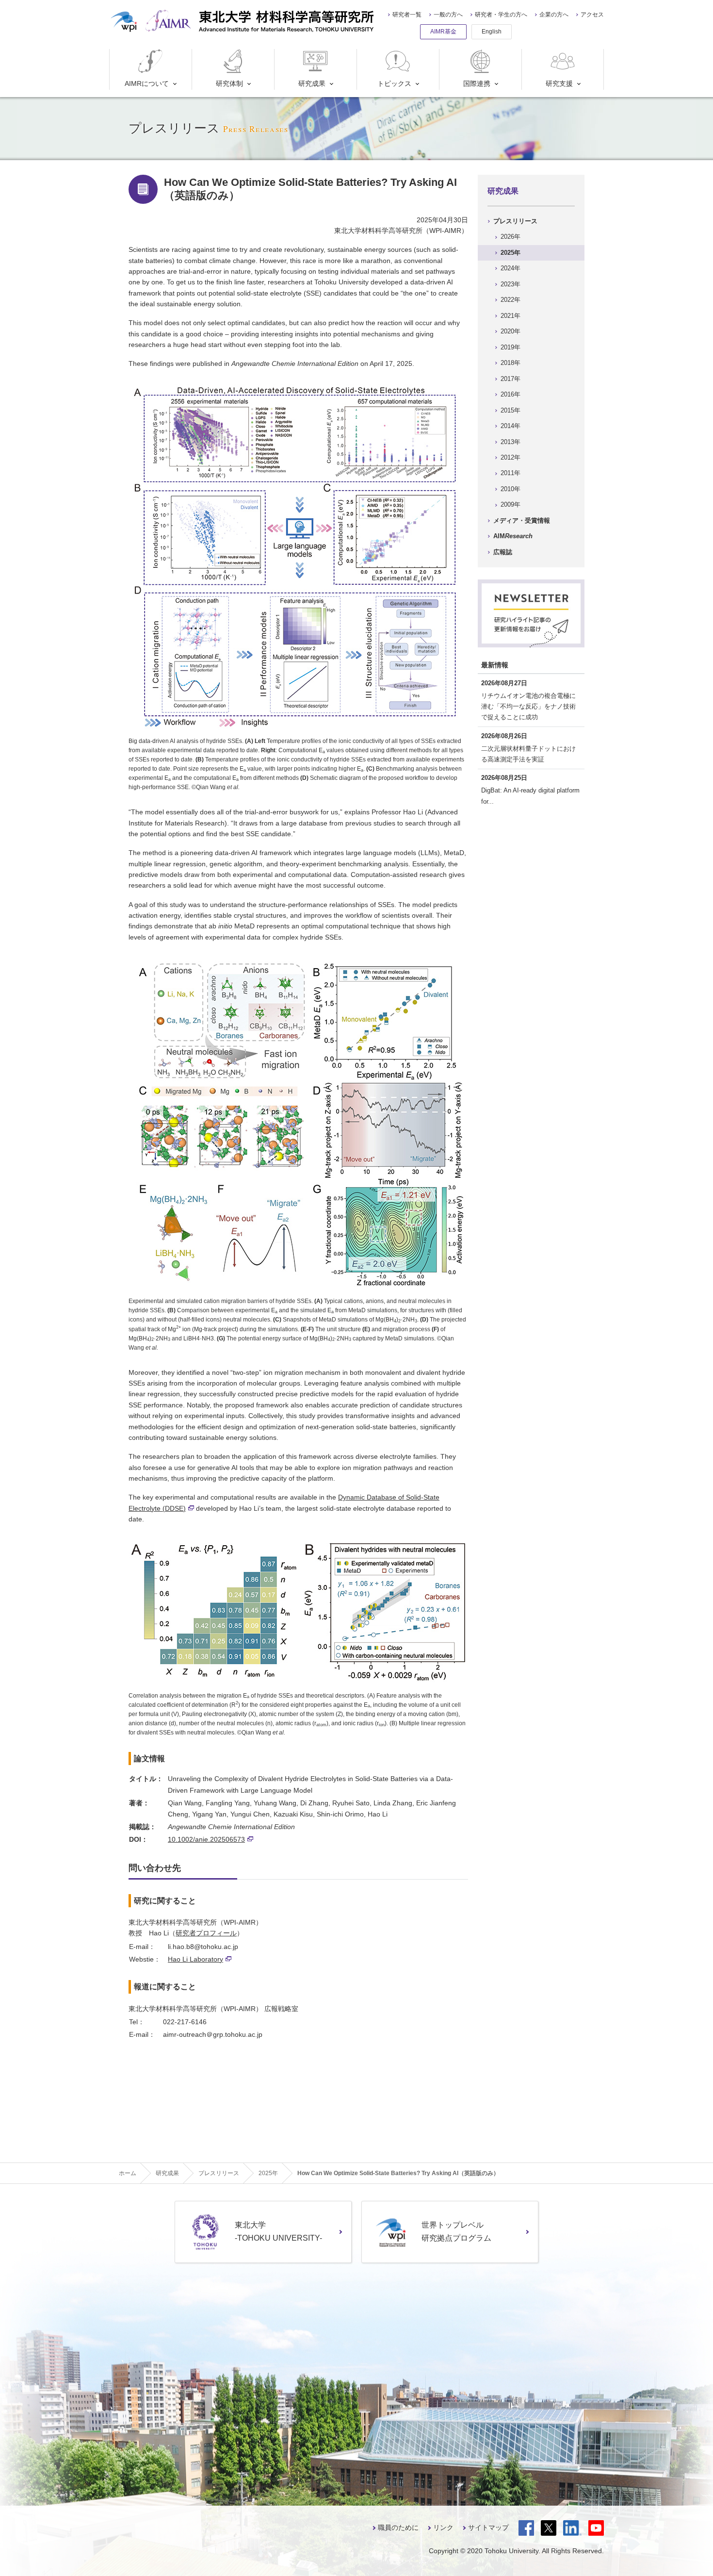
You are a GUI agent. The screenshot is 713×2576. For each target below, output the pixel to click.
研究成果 (312, 83)
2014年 (510, 426)
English (492, 32)
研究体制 (229, 83)
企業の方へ (554, 15)
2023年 (510, 284)
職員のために (398, 2527)
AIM (513, 536)
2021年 (510, 316)
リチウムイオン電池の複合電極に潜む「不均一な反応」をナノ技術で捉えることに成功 (528, 706)
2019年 (510, 347)
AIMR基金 (443, 32)
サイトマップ (488, 2527)
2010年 (510, 489)
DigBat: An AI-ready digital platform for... (530, 796)
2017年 (510, 379)
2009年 (510, 504)
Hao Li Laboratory (195, 1959)
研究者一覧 (407, 15)
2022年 (510, 300)
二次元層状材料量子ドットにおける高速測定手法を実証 (528, 754)
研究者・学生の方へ (501, 15)
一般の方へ (448, 15)
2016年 (510, 394)
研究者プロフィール (206, 1933)
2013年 (510, 442)
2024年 (510, 268)
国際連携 (477, 83)
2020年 (510, 331)
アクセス (592, 15)
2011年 (510, 473)
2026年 (510, 237)
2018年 (510, 363)
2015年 (510, 410)
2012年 (510, 457)
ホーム (128, 2173)
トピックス (394, 83)
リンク (443, 2527)
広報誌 (503, 552)
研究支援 (559, 83)
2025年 (510, 253)
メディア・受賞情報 (522, 520)
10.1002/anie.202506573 (206, 1839)
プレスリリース (515, 221)
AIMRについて (147, 83)
